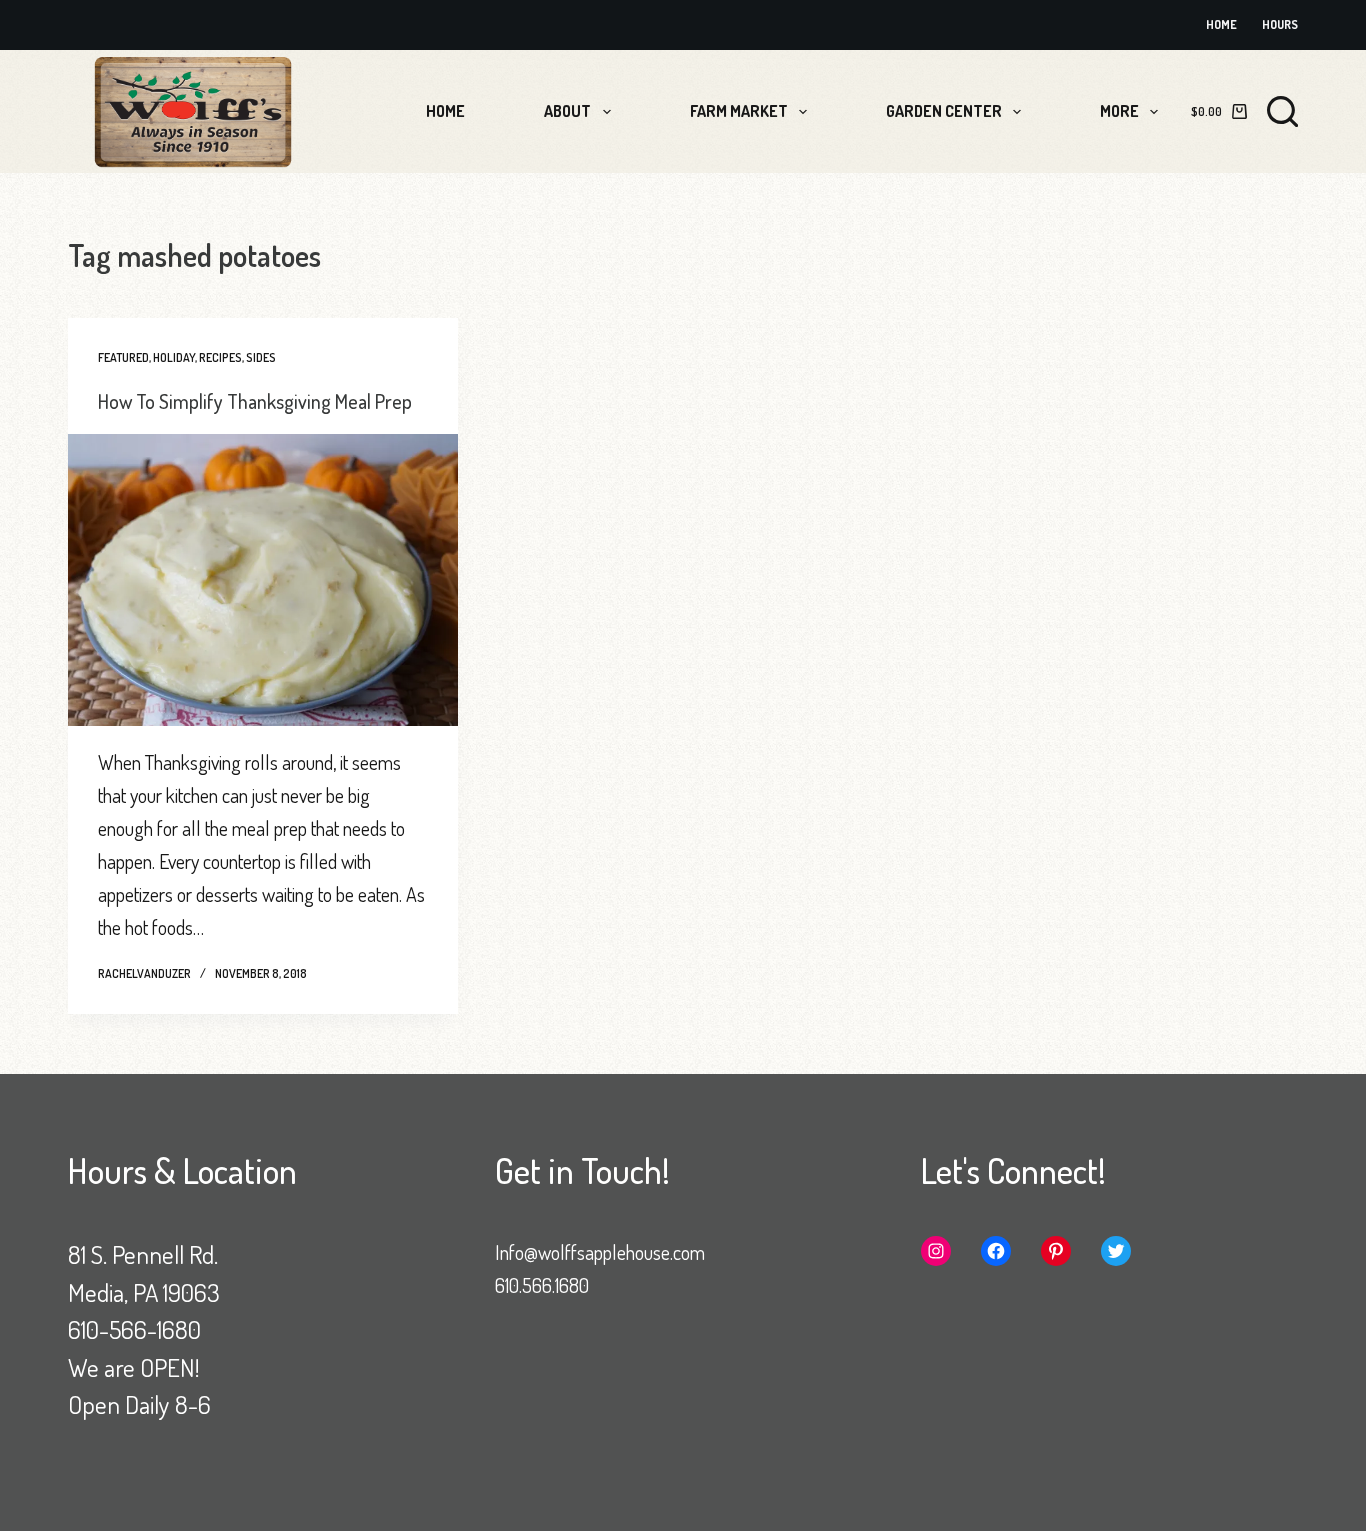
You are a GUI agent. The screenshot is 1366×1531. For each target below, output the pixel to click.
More (1119, 111)
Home (1221, 24)
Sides (261, 357)
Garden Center (944, 111)
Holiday (174, 357)
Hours (1280, 24)
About (567, 111)
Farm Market (739, 111)
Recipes (220, 357)
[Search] (1282, 111)
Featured (123, 357)
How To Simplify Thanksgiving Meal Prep (255, 401)
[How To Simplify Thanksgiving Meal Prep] (263, 580)
